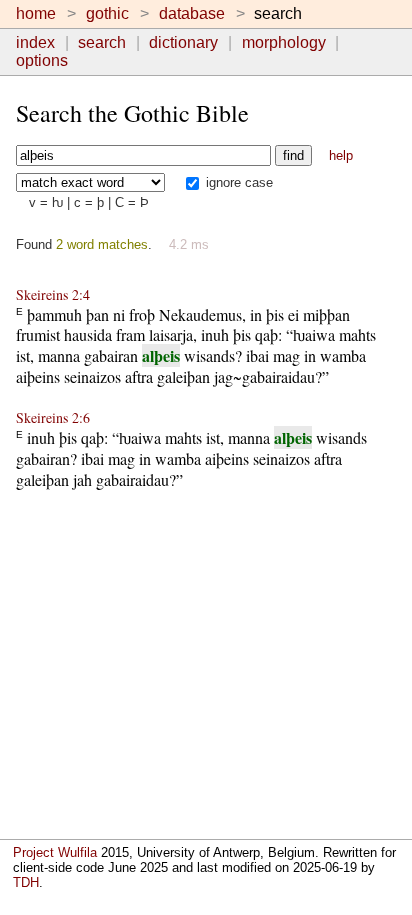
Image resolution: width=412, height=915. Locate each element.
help (341, 155)
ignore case (237, 182)
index (35, 42)
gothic (107, 13)
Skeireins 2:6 (53, 417)
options (42, 60)
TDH (26, 882)
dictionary (183, 42)
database (192, 13)
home (36, 13)
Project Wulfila (55, 852)
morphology (284, 42)
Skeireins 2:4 (53, 294)
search (102, 42)
